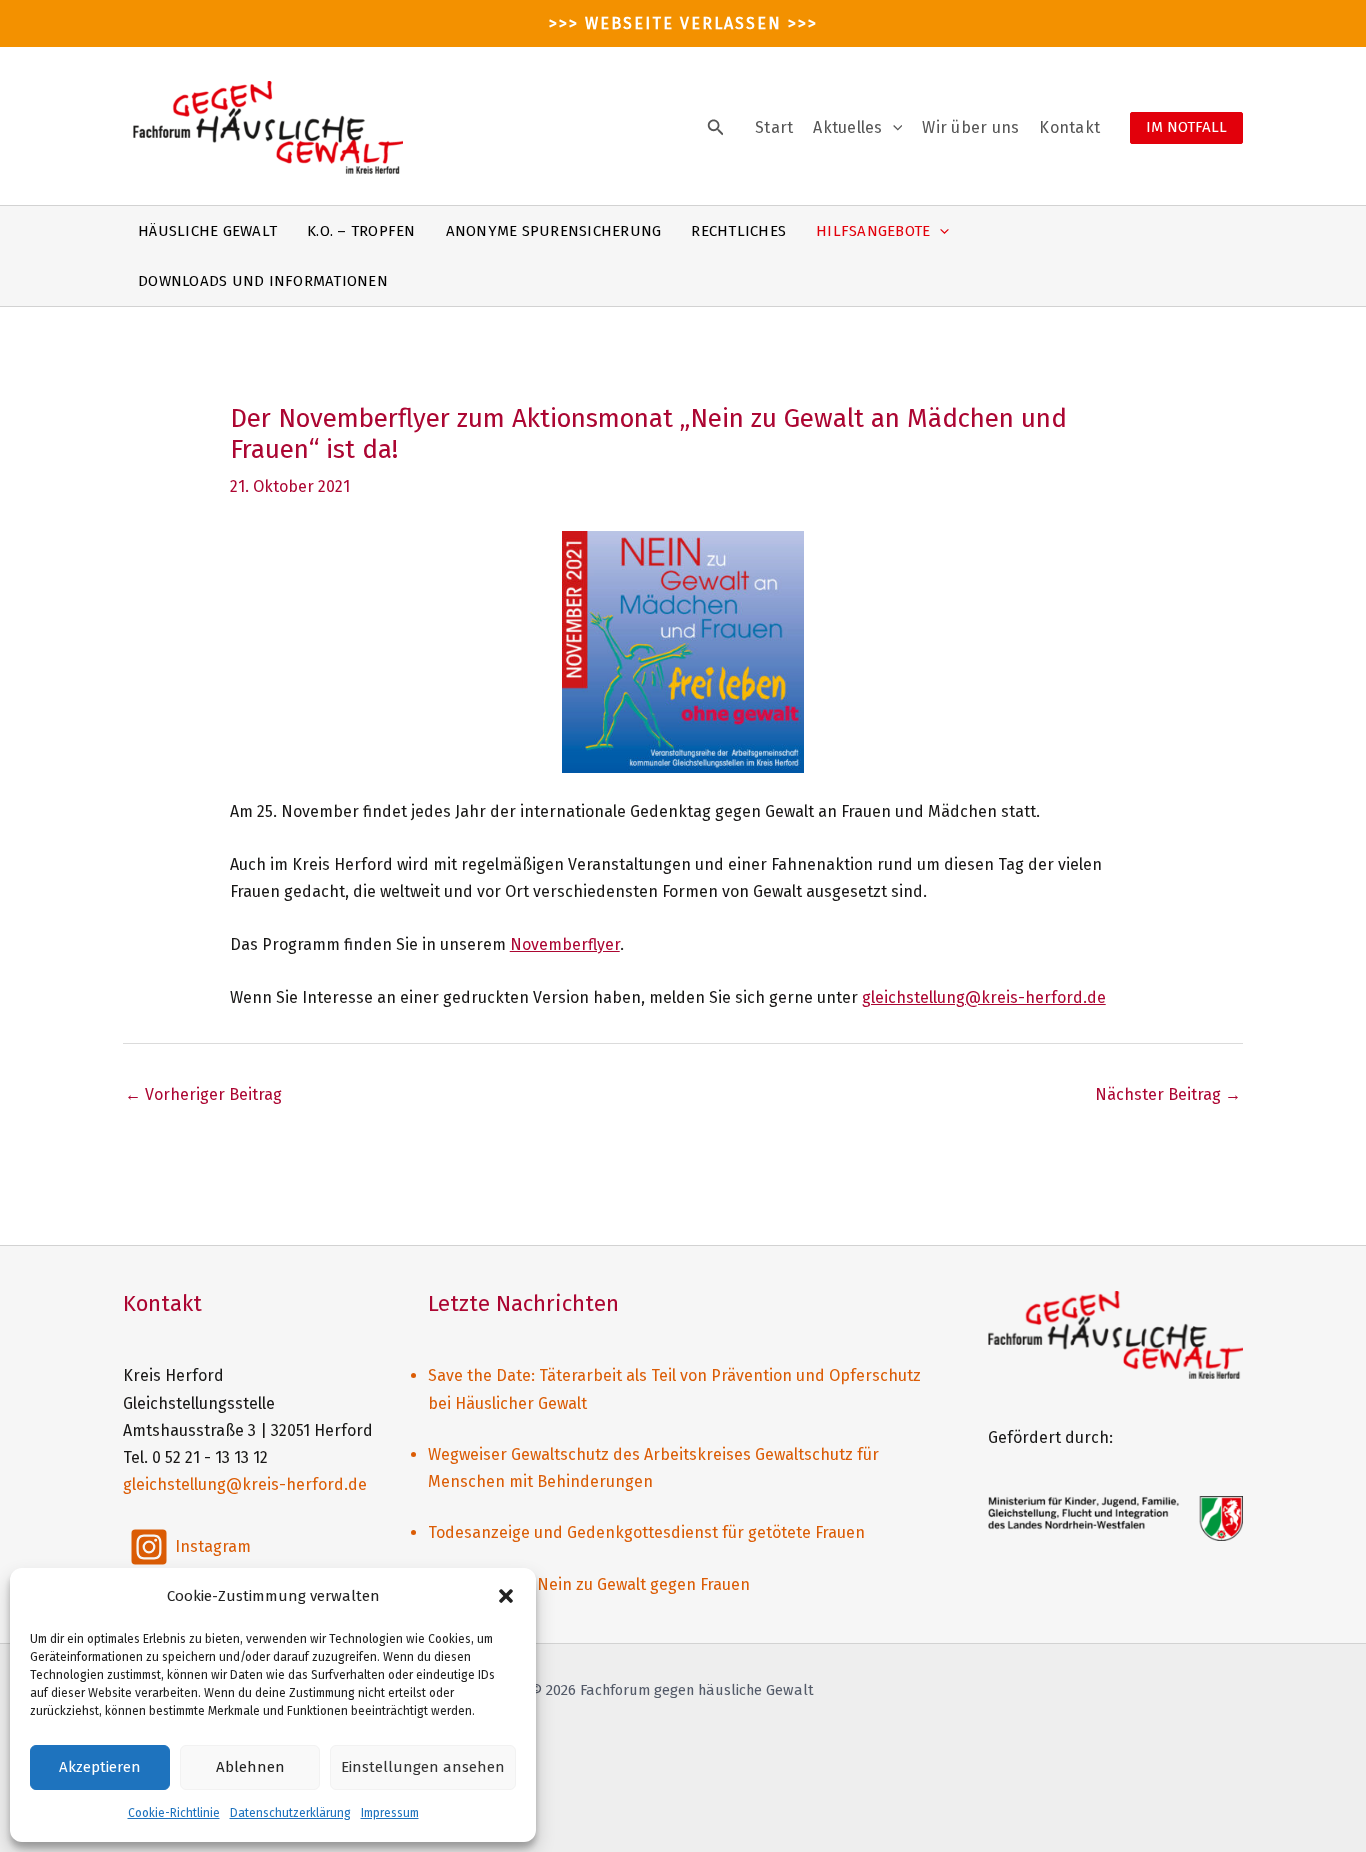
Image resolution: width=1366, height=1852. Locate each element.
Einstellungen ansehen (423, 1767)
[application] (893, 128)
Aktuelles (847, 127)
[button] (506, 1596)
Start (774, 127)
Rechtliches (738, 231)
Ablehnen (250, 1767)
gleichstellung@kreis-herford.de (984, 997)
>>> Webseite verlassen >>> (683, 23)
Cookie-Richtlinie (174, 1813)
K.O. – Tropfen (361, 231)
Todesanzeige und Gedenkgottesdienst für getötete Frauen (646, 1532)
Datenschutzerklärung (290, 1813)
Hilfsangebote (873, 231)
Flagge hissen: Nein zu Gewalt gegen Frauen (589, 1584)
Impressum (390, 1813)
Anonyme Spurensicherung (554, 231)
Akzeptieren (100, 1767)
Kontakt (1069, 127)
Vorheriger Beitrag (203, 1094)
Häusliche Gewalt (207, 231)
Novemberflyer (565, 944)
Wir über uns (970, 127)
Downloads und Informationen (263, 281)
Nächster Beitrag (1168, 1094)
